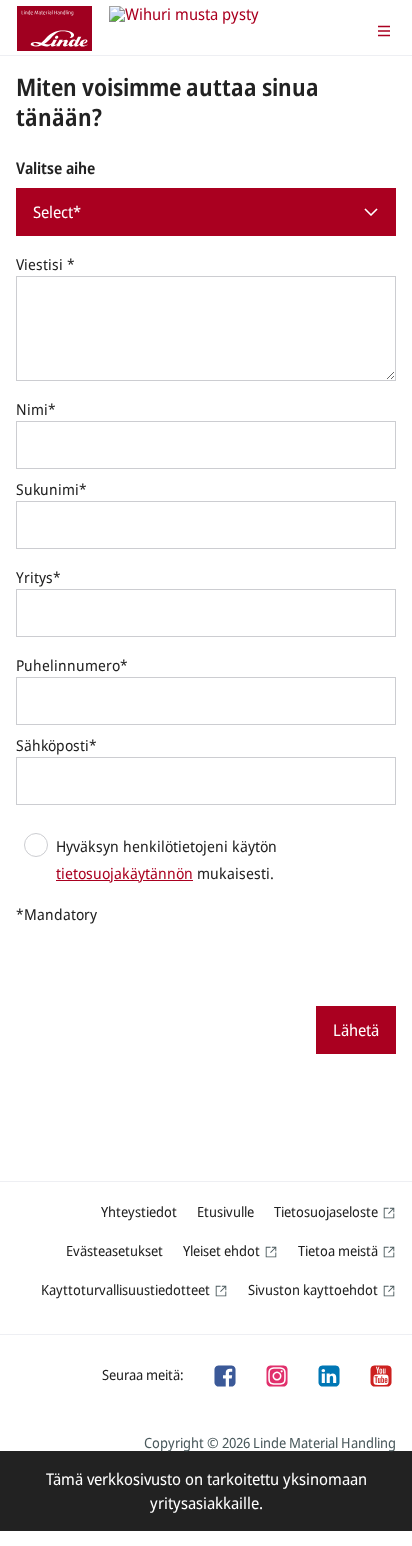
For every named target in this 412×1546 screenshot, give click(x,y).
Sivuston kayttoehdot (313, 1289)
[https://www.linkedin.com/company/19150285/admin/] (328, 1374)
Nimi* (36, 409)
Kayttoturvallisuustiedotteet (125, 1289)
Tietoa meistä (338, 1250)
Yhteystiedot (139, 1211)
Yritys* (38, 577)
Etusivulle (225, 1211)
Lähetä (356, 1030)
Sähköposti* (56, 745)
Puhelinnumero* (72, 665)
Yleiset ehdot (221, 1250)
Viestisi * (45, 264)
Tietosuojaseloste (326, 1211)
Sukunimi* (51, 489)
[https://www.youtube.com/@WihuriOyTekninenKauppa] (380, 1374)
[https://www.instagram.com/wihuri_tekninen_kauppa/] (276, 1374)
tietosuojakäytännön (124, 873)
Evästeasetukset (114, 1250)
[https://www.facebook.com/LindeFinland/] (224, 1374)
